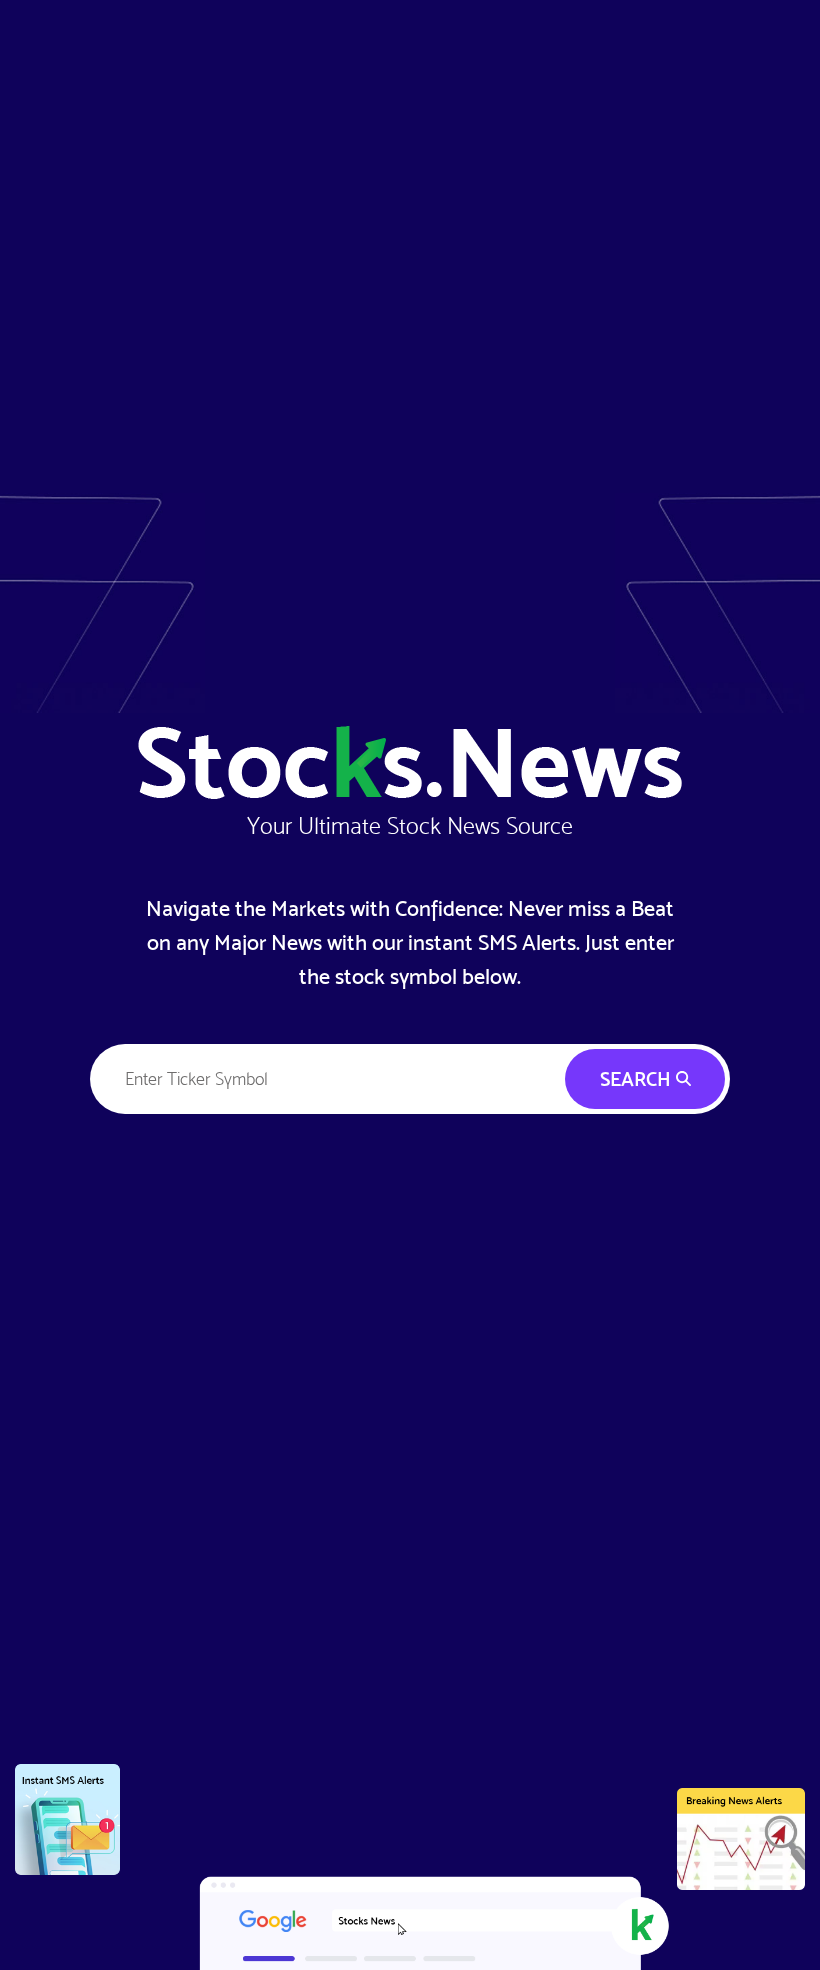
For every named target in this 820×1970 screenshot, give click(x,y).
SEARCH (638, 1079)
